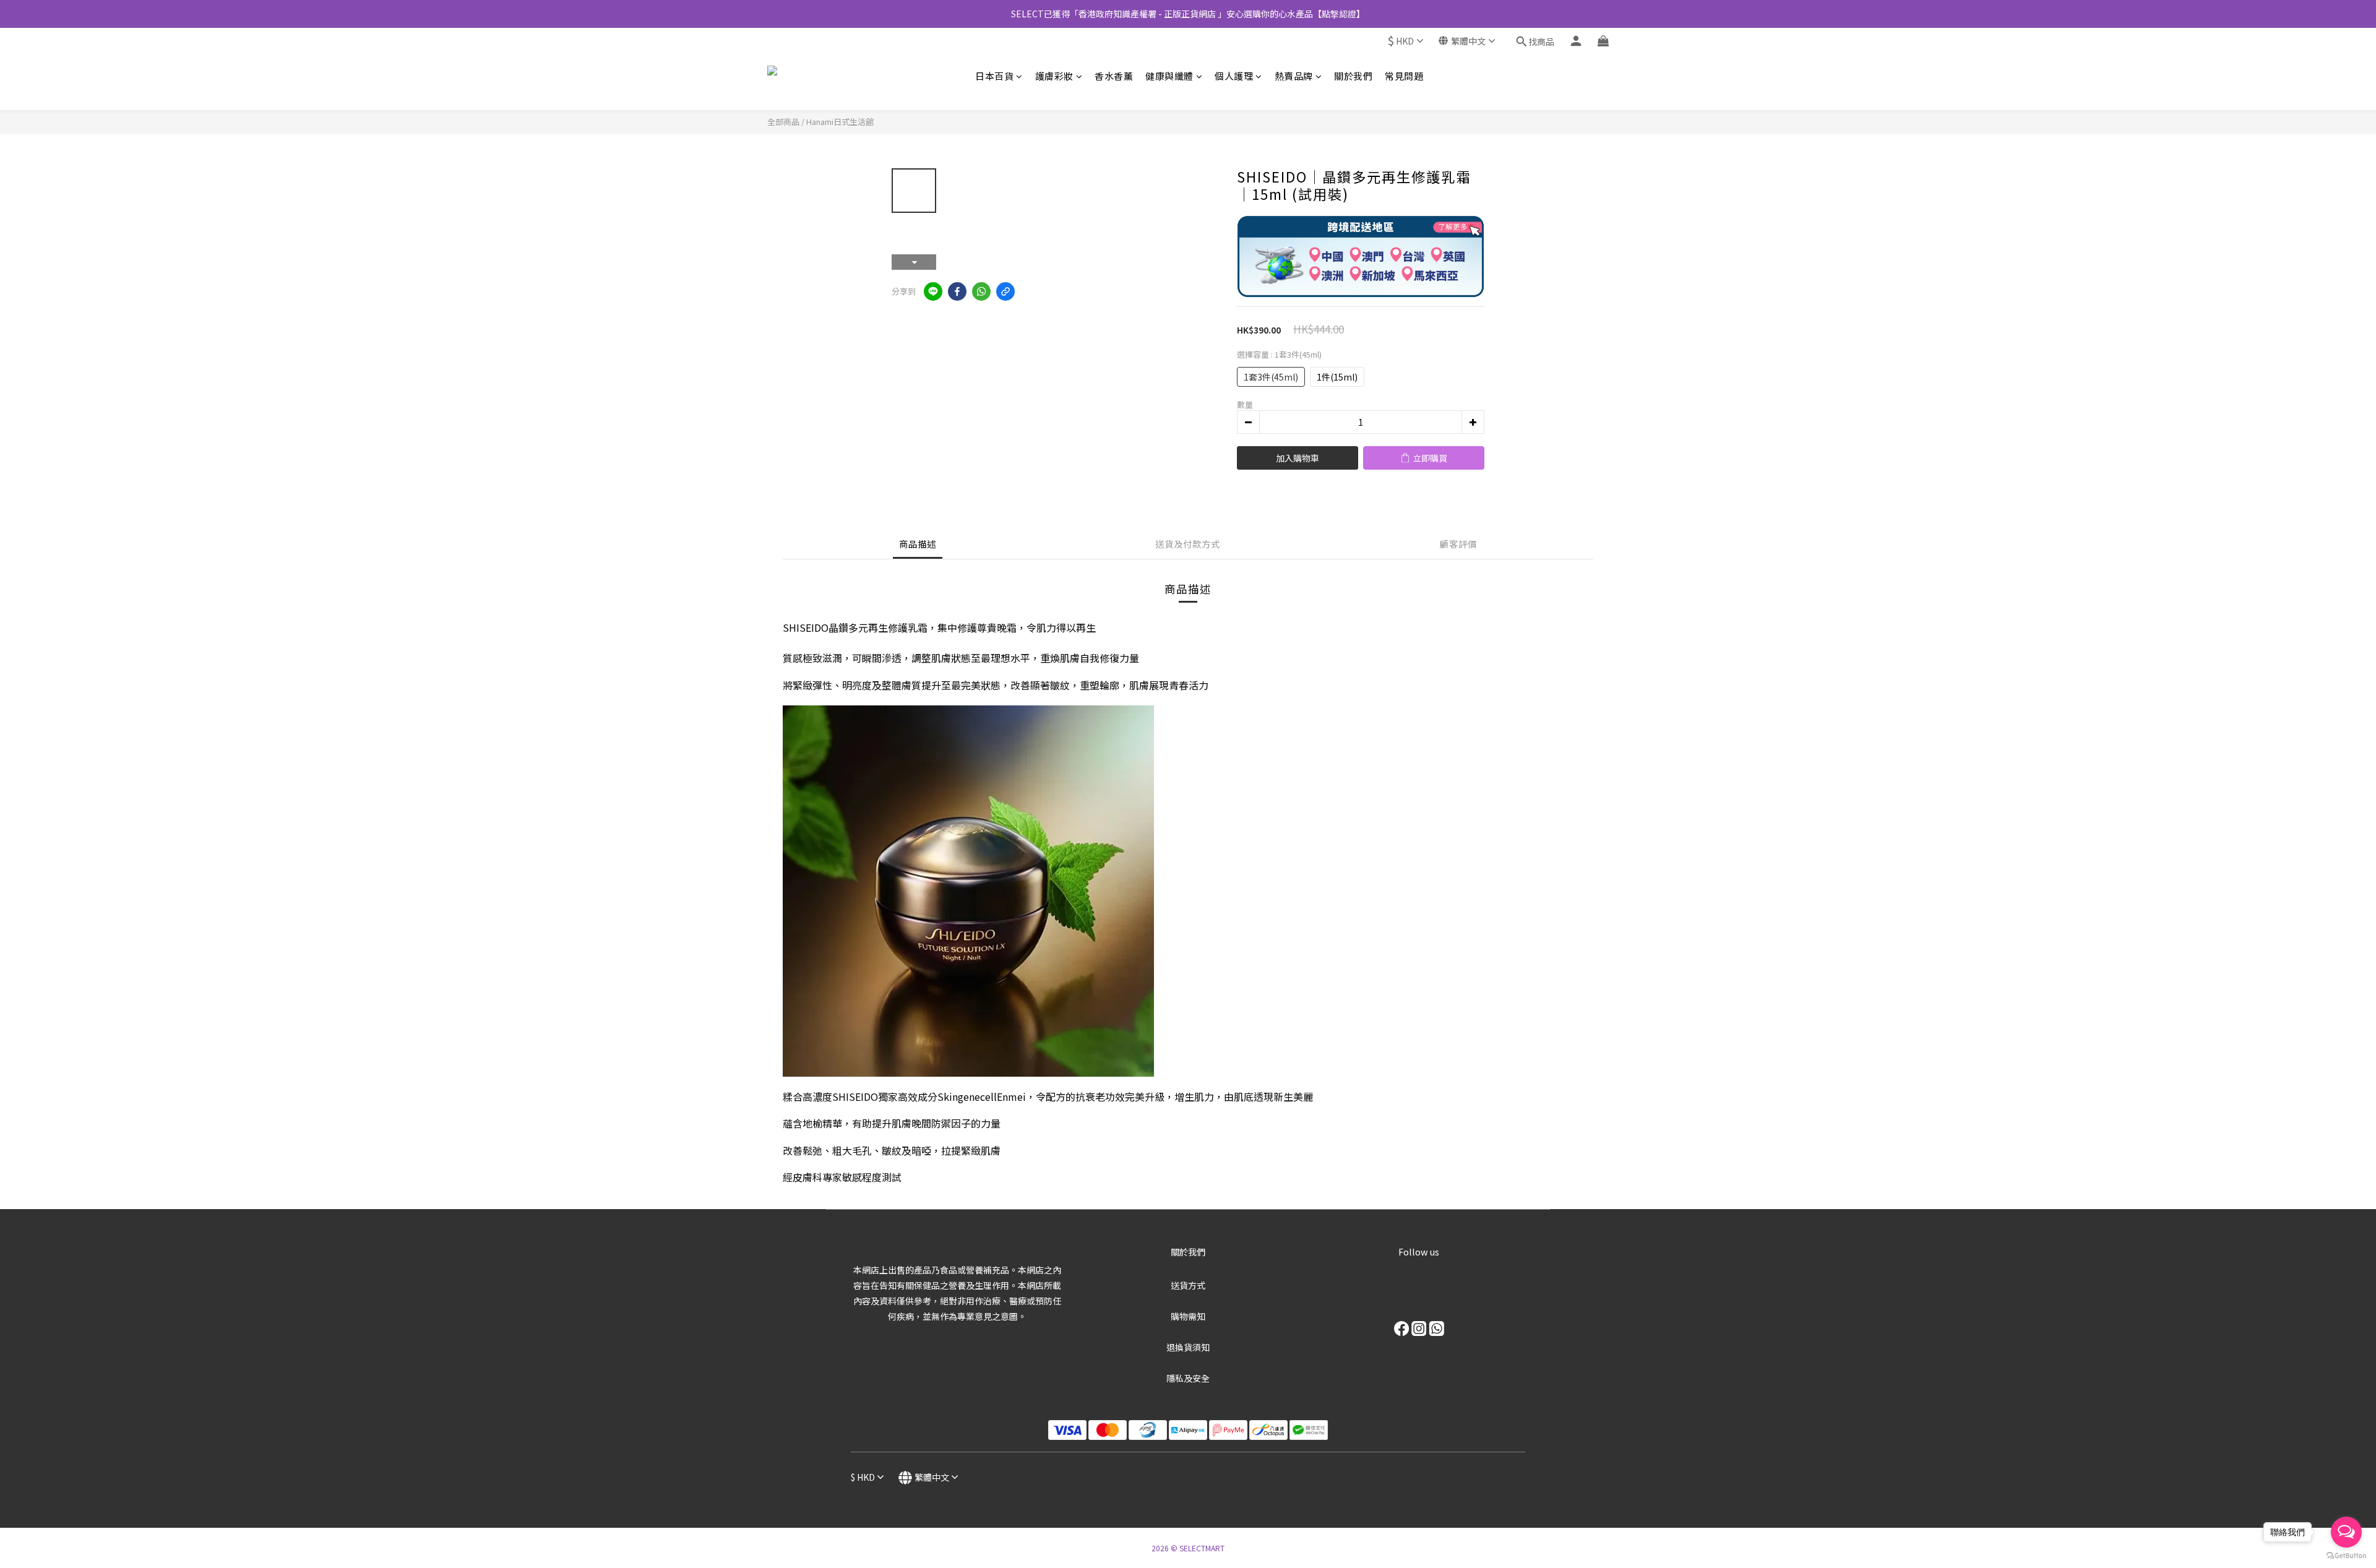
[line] (933, 291)
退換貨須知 (1188, 1347)
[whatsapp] (981, 291)
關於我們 (1353, 76)
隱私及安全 (1188, 1378)
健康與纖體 (1169, 76)
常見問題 (1404, 76)
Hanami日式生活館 (840, 122)
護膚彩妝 (1054, 76)
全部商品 (783, 122)
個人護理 (1234, 76)
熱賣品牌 (1294, 76)
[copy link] (1005, 291)
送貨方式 (1188, 1285)
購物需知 (1188, 1316)
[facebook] (957, 291)
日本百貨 (994, 76)
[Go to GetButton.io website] (2346, 1556)
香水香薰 (1114, 76)
